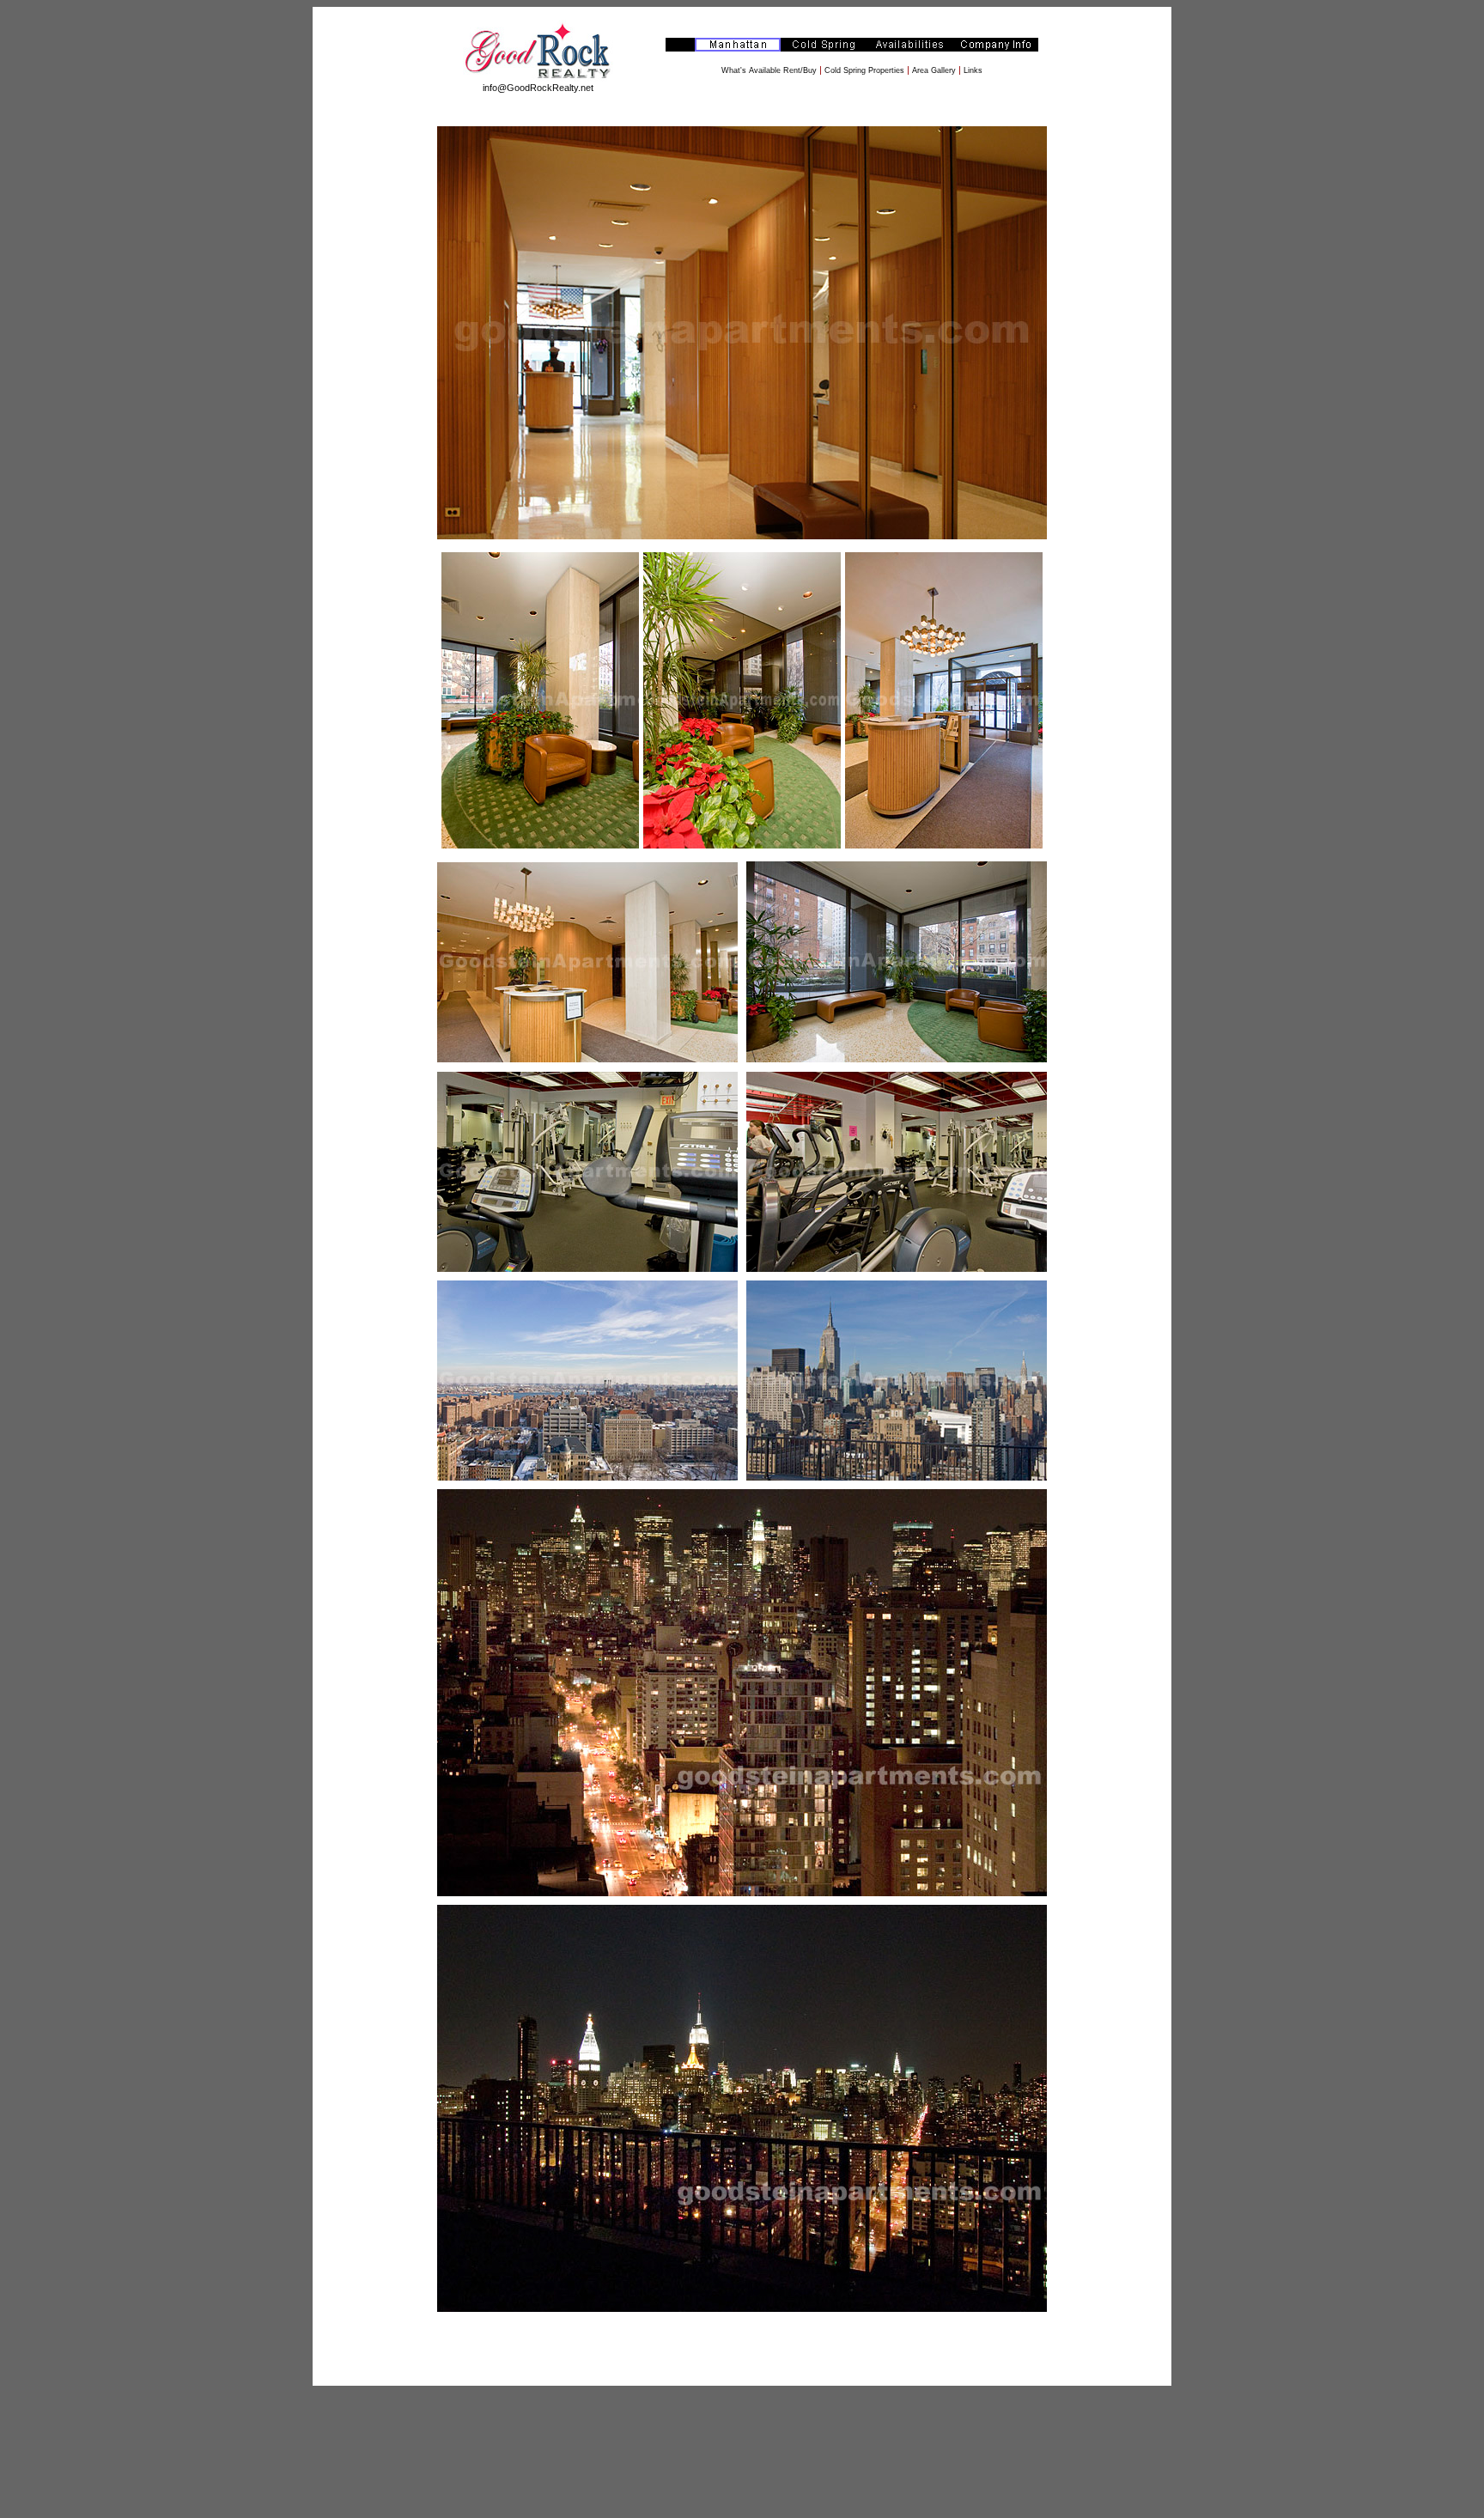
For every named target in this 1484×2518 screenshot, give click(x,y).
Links (973, 70)
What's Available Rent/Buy (769, 70)
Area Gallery (934, 70)
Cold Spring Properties (864, 70)
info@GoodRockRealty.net (538, 88)
